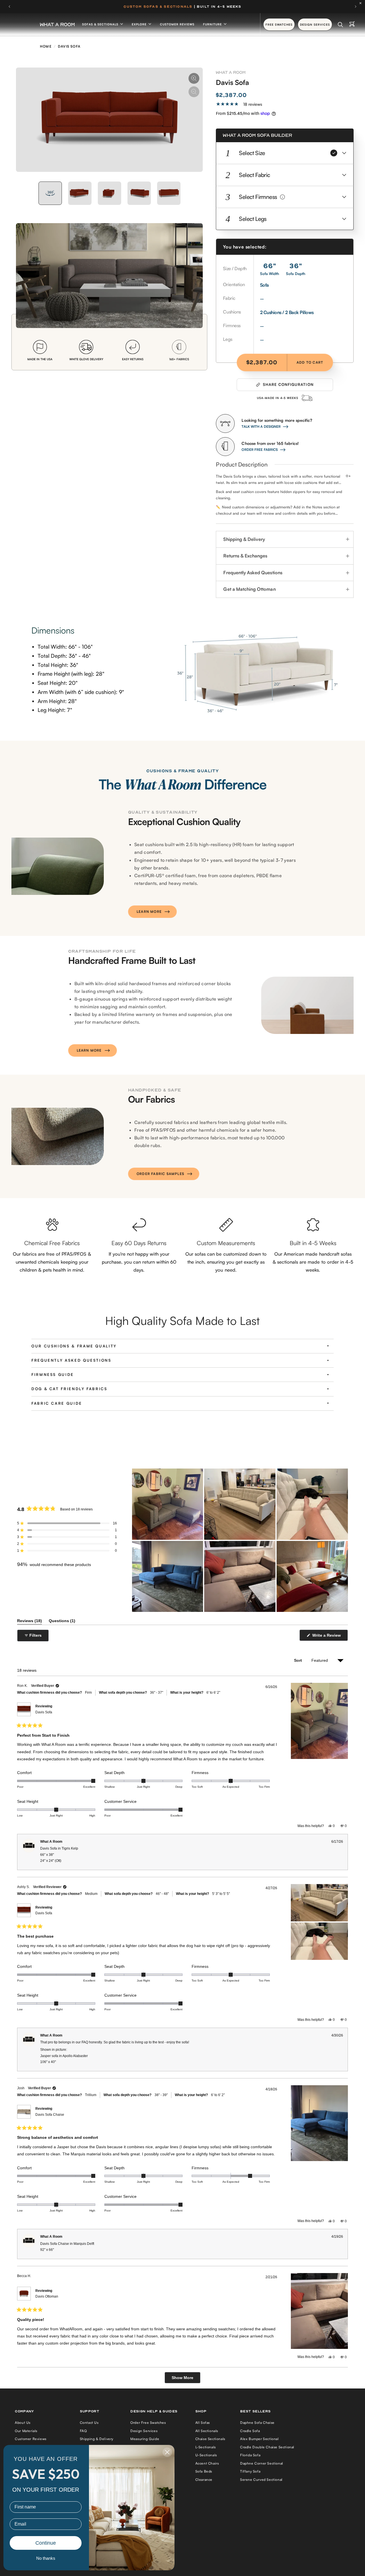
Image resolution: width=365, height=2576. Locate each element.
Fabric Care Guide (57, 1403)
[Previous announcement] (9, 7)
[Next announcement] (356, 7)
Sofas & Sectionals (101, 24)
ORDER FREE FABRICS (260, 450)
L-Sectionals (206, 2447)
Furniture (213, 24)
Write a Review (327, 1637)
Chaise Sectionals (210, 2439)
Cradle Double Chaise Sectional (267, 2447)
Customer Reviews (177, 24)
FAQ (83, 2431)
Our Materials (26, 2431)
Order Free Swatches (148, 2423)
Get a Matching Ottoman (249, 589)
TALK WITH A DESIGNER (261, 426)
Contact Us (89, 2423)
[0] (352, 25)
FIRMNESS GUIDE (53, 1374)
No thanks (46, 2558)
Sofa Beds (204, 2471)
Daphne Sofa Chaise (257, 2423)
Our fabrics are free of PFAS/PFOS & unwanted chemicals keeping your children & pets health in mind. (52, 1262)
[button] (285, 153)
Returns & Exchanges (245, 556)
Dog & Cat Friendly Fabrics (69, 1389)
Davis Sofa (44, 1712)
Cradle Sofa (250, 2431)
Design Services (144, 2431)
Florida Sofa (250, 2455)
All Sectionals (207, 2431)
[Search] (340, 25)
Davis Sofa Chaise (50, 2115)
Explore (140, 24)
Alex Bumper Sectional (259, 2439)
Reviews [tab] (30, 1622)
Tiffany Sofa (250, 2471)
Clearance (204, 2480)
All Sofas (203, 2423)
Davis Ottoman (47, 2296)
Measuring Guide (145, 2439)
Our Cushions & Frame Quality (74, 1346)
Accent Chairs (207, 2463)
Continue (46, 2543)
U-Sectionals (206, 2455)
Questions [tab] (62, 1622)
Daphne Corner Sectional (262, 2463)
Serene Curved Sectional (261, 2480)
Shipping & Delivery (244, 539)
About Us (23, 2423)
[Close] (362, 3)
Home (46, 46)
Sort (299, 1660)
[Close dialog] (167, 2452)
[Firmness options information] (282, 197)
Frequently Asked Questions (253, 573)
